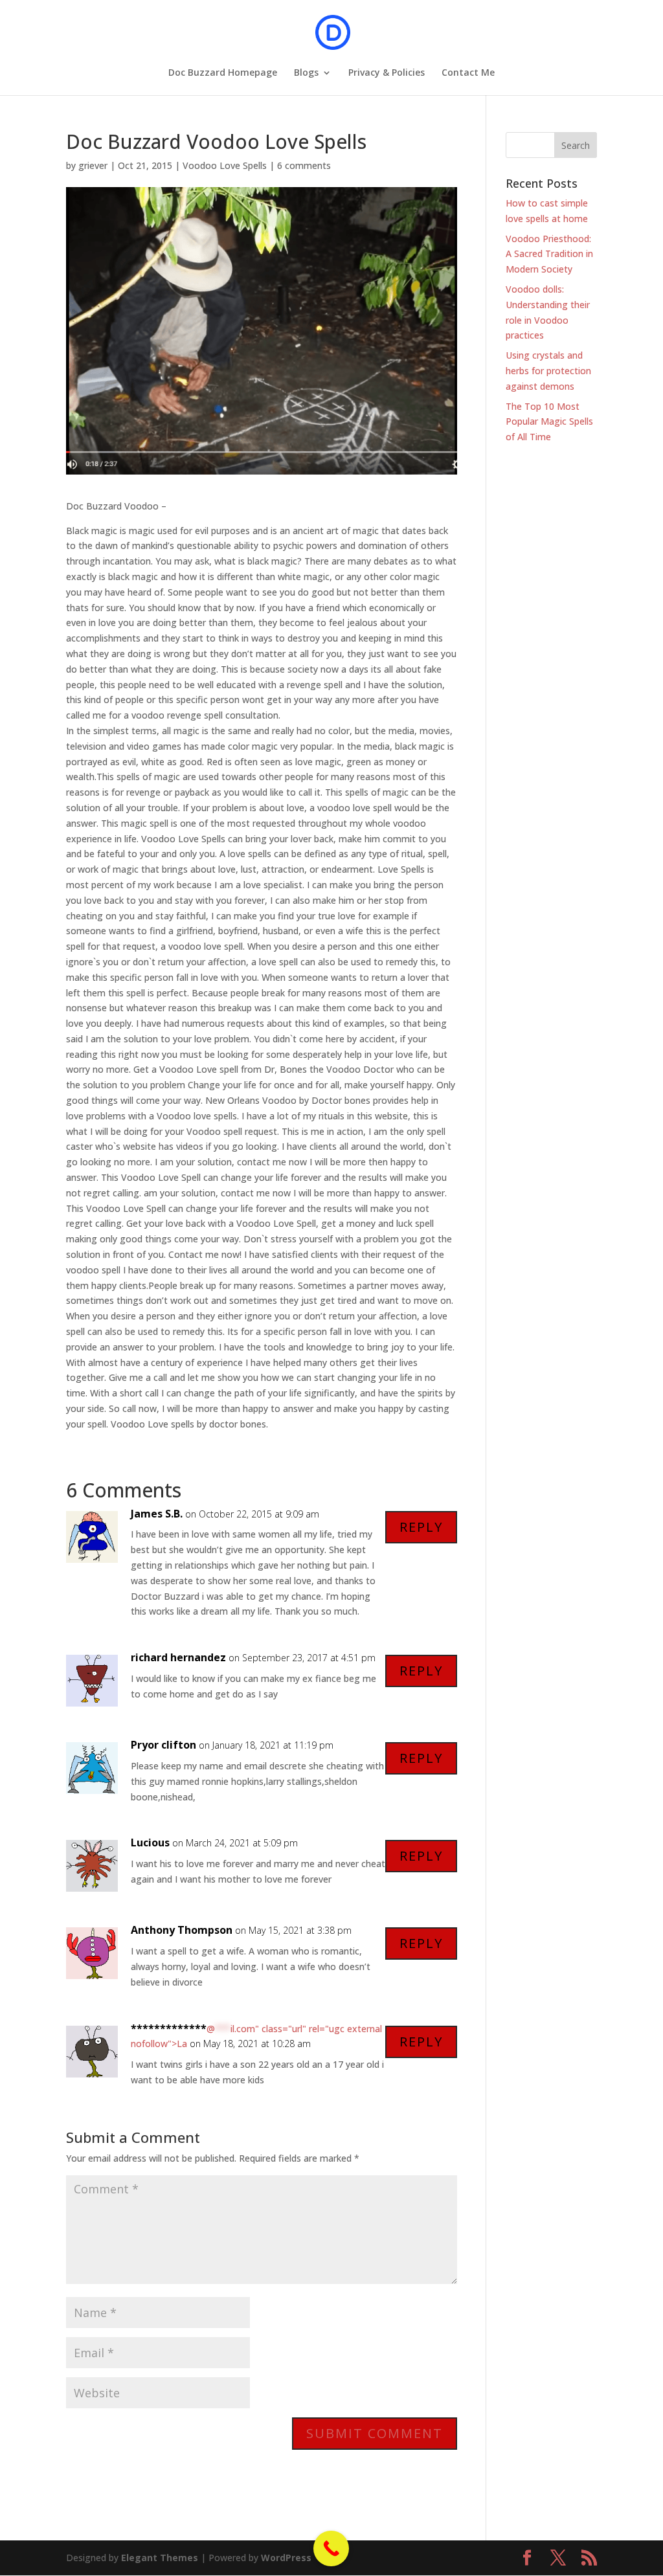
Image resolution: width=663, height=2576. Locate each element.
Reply (421, 1527)
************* (169, 2028)
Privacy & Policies (387, 73)
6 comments (304, 165)
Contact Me (468, 73)
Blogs (306, 73)
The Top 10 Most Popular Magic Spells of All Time (549, 422)
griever (93, 165)
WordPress (286, 2558)
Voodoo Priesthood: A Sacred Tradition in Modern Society (549, 254)
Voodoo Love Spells (225, 165)
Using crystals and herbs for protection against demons (548, 371)
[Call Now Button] (331, 2548)
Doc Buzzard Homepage (223, 73)
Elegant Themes (160, 2558)
